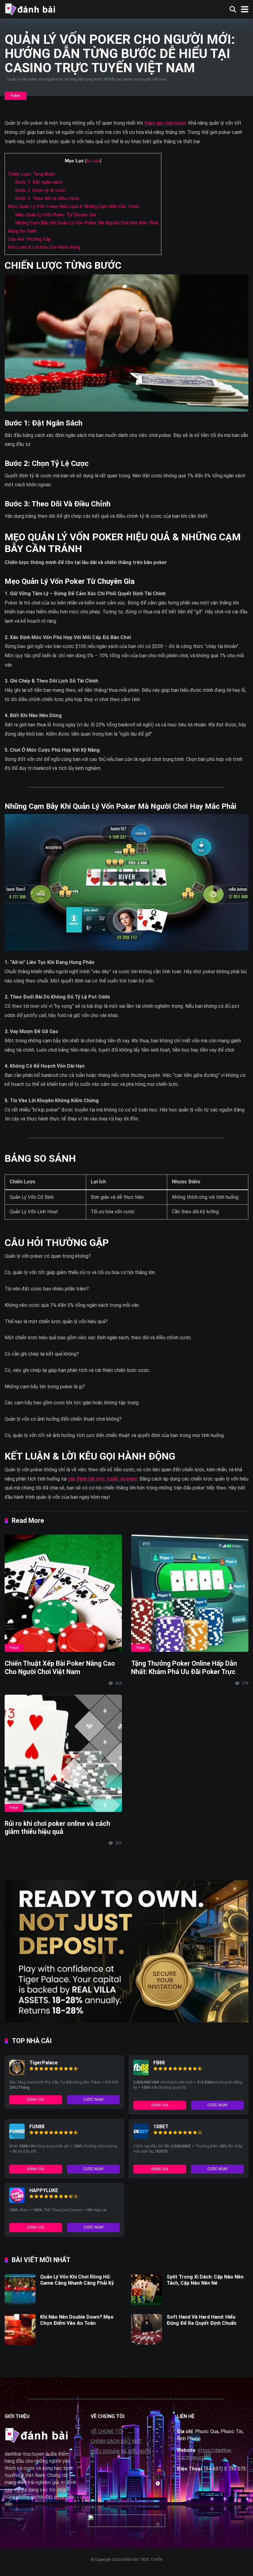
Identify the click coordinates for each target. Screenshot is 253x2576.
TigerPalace (44, 2063)
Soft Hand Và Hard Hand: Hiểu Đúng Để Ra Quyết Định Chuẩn (201, 2320)
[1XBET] (141, 2137)
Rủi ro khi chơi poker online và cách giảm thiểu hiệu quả (57, 1828)
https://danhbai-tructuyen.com (205, 2454)
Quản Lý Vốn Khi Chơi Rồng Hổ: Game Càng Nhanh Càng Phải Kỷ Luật (77, 2283)
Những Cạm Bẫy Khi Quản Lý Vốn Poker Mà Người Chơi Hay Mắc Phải (87, 223)
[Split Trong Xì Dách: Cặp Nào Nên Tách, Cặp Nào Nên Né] (147, 2303)
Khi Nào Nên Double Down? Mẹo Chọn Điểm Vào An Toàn (77, 2320)
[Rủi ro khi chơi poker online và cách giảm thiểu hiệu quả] (63, 1753)
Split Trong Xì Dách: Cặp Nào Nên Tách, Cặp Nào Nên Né (205, 2280)
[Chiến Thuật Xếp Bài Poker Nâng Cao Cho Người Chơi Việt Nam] (63, 1593)
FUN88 (37, 2127)
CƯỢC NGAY (93, 2100)
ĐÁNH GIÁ (36, 2100)
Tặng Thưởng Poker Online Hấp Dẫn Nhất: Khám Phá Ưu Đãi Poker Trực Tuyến (184, 1672)
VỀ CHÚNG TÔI (107, 2431)
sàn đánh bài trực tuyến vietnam (103, 1479)
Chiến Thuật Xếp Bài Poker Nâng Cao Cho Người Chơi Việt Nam (60, 1668)
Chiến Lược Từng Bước (32, 174)
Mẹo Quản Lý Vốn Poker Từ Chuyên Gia (56, 215)
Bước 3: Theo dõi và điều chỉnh (47, 198)
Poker (15, 96)
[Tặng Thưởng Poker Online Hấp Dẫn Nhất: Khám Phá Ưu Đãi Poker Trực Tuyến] (190, 1593)
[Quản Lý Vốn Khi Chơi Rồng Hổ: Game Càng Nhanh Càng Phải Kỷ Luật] (20, 2303)
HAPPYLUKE (44, 2190)
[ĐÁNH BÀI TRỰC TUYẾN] (30, 8)
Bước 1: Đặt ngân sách (39, 182)
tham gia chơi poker (165, 123)
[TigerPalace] (17, 2073)
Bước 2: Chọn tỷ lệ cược (40, 190)
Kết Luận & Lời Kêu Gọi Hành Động (44, 247)
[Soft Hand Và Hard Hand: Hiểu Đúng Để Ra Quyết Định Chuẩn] (147, 2343)
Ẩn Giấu (93, 161)
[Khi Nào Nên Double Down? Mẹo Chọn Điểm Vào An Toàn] (20, 2343)
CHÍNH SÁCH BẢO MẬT (116, 2441)
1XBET (161, 2127)
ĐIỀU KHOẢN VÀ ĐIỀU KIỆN (121, 2451)
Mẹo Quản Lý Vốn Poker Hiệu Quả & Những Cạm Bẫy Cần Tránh (74, 206)
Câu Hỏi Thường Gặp (29, 239)
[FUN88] (17, 2137)
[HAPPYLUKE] (17, 2201)
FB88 (159, 2063)
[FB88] (141, 2073)
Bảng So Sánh (22, 231)
